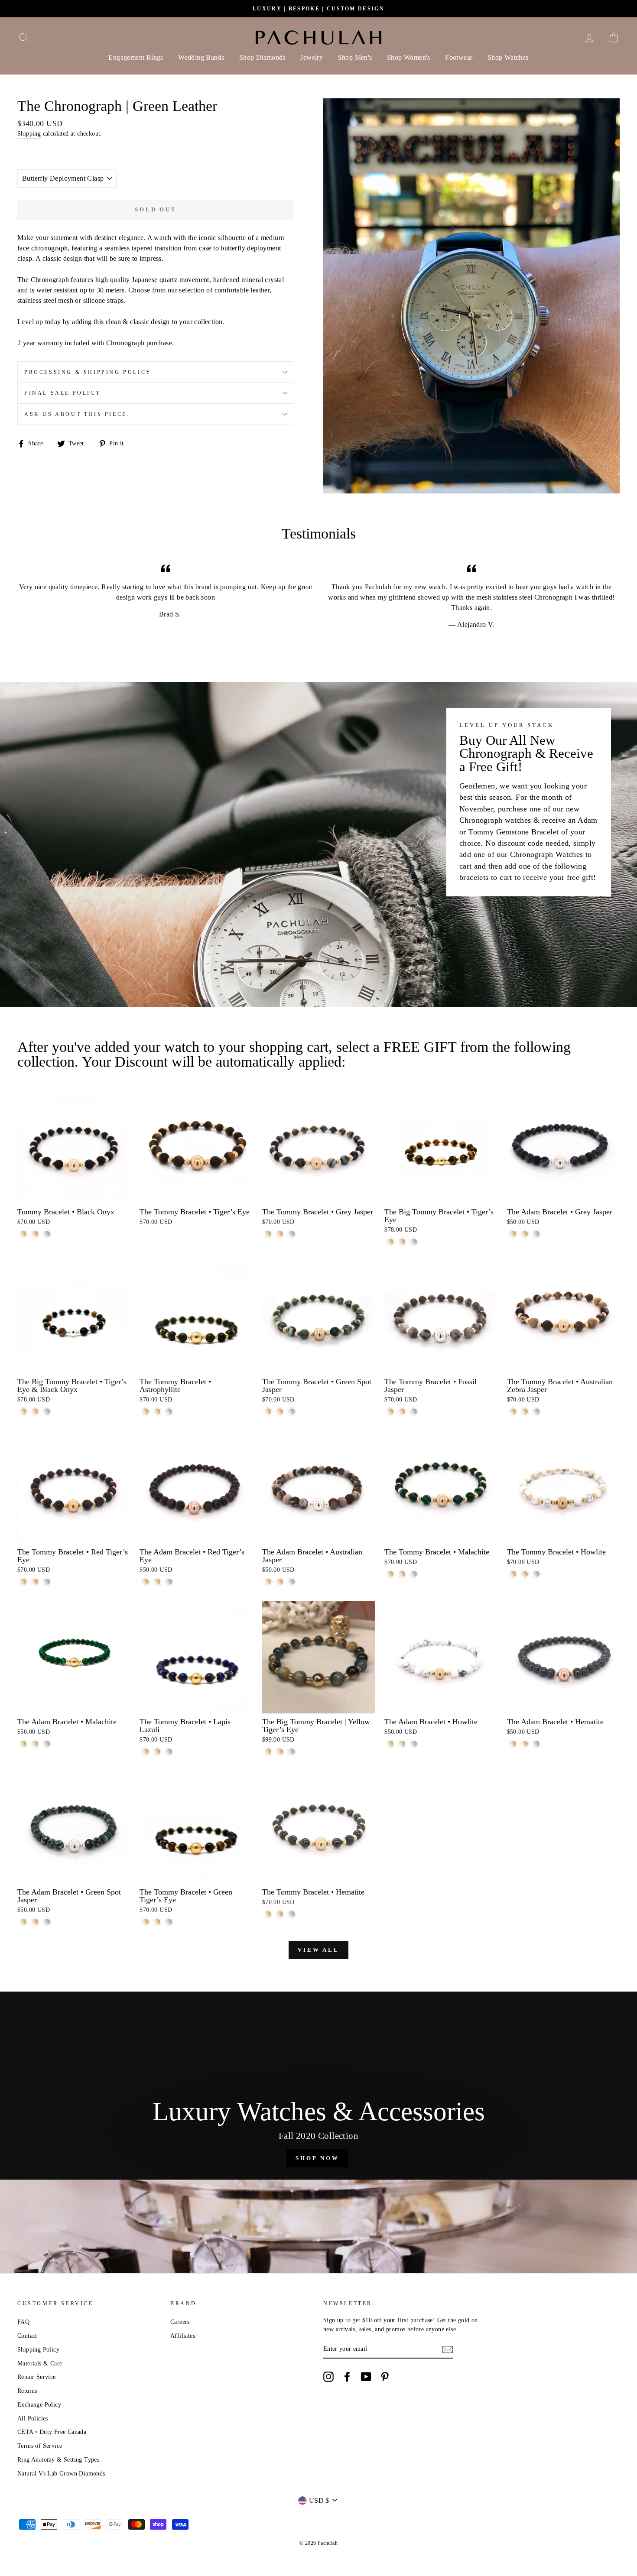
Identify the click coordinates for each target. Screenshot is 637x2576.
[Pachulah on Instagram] (328, 2377)
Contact (27, 2336)
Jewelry (312, 57)
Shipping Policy (38, 2350)
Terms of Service (40, 2446)
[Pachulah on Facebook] (347, 2377)
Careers (180, 2322)
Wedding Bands (201, 57)
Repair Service (37, 2377)
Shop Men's (355, 57)
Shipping (29, 134)
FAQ (23, 2322)
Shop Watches (508, 57)
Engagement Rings (136, 57)
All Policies (33, 2419)
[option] (318, 9)
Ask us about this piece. (77, 414)
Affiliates (183, 2336)
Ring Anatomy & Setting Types (58, 2460)
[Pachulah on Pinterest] (385, 2377)
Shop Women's (409, 57)
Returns (27, 2391)
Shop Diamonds (262, 57)
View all (318, 1950)
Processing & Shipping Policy (88, 372)
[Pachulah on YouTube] (366, 2377)
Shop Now (317, 2158)
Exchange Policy (39, 2405)
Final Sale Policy (63, 393)
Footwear (459, 57)
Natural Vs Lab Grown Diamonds (61, 2474)
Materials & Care (40, 2363)
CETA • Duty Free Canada (52, 2432)
